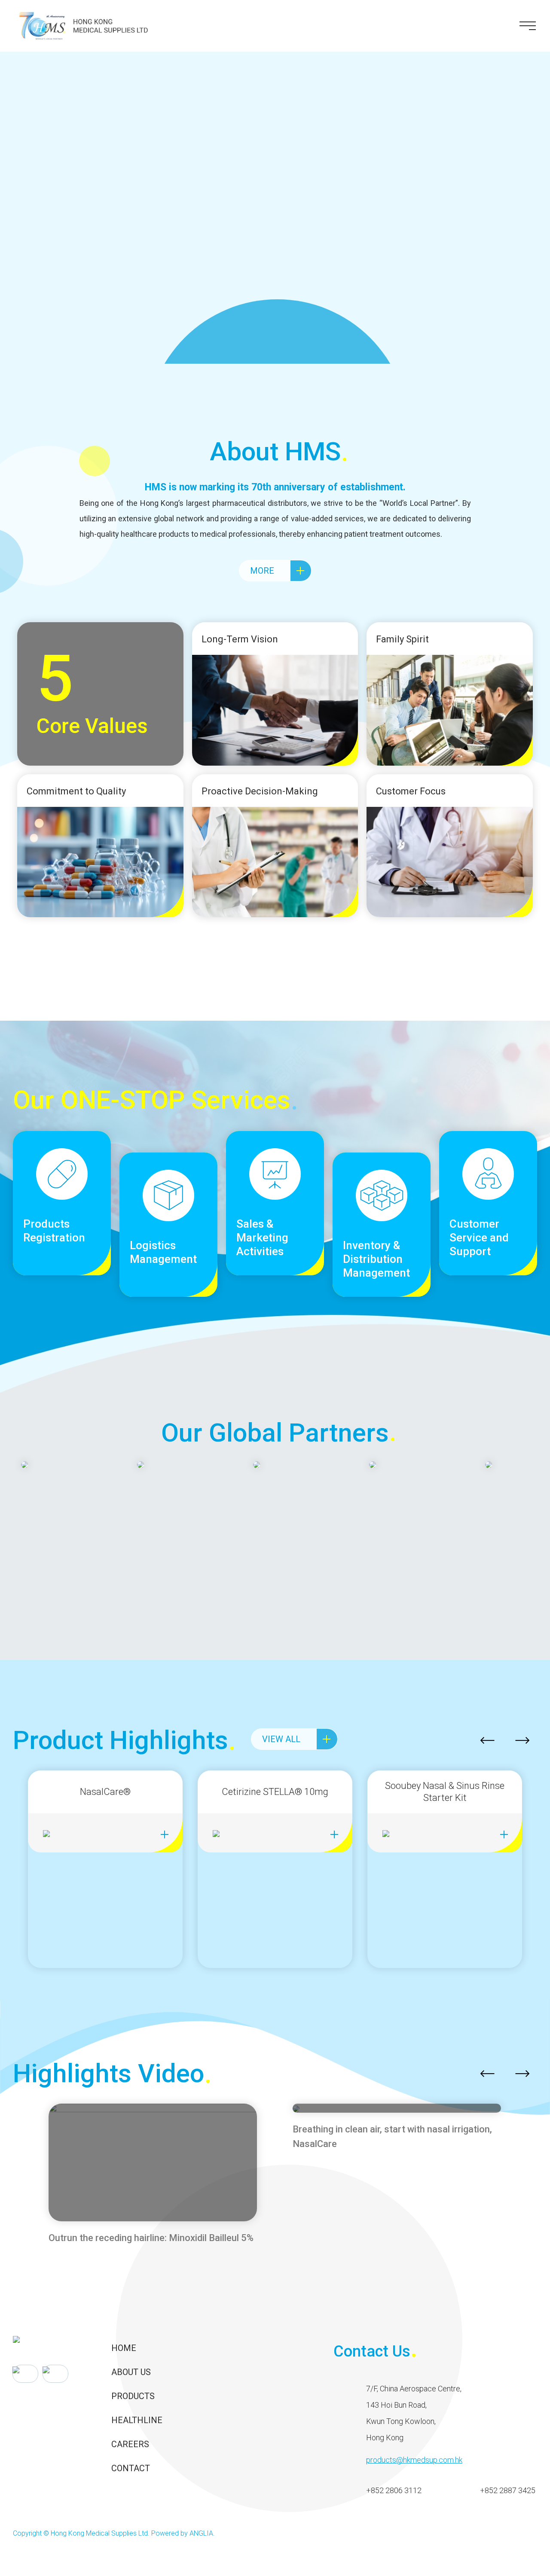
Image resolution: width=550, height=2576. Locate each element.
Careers (130, 2444)
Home (124, 2348)
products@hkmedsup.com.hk (414, 2460)
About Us (131, 2372)
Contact (131, 2468)
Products (133, 2396)
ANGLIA (201, 2533)
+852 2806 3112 (394, 2490)
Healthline (137, 2420)
